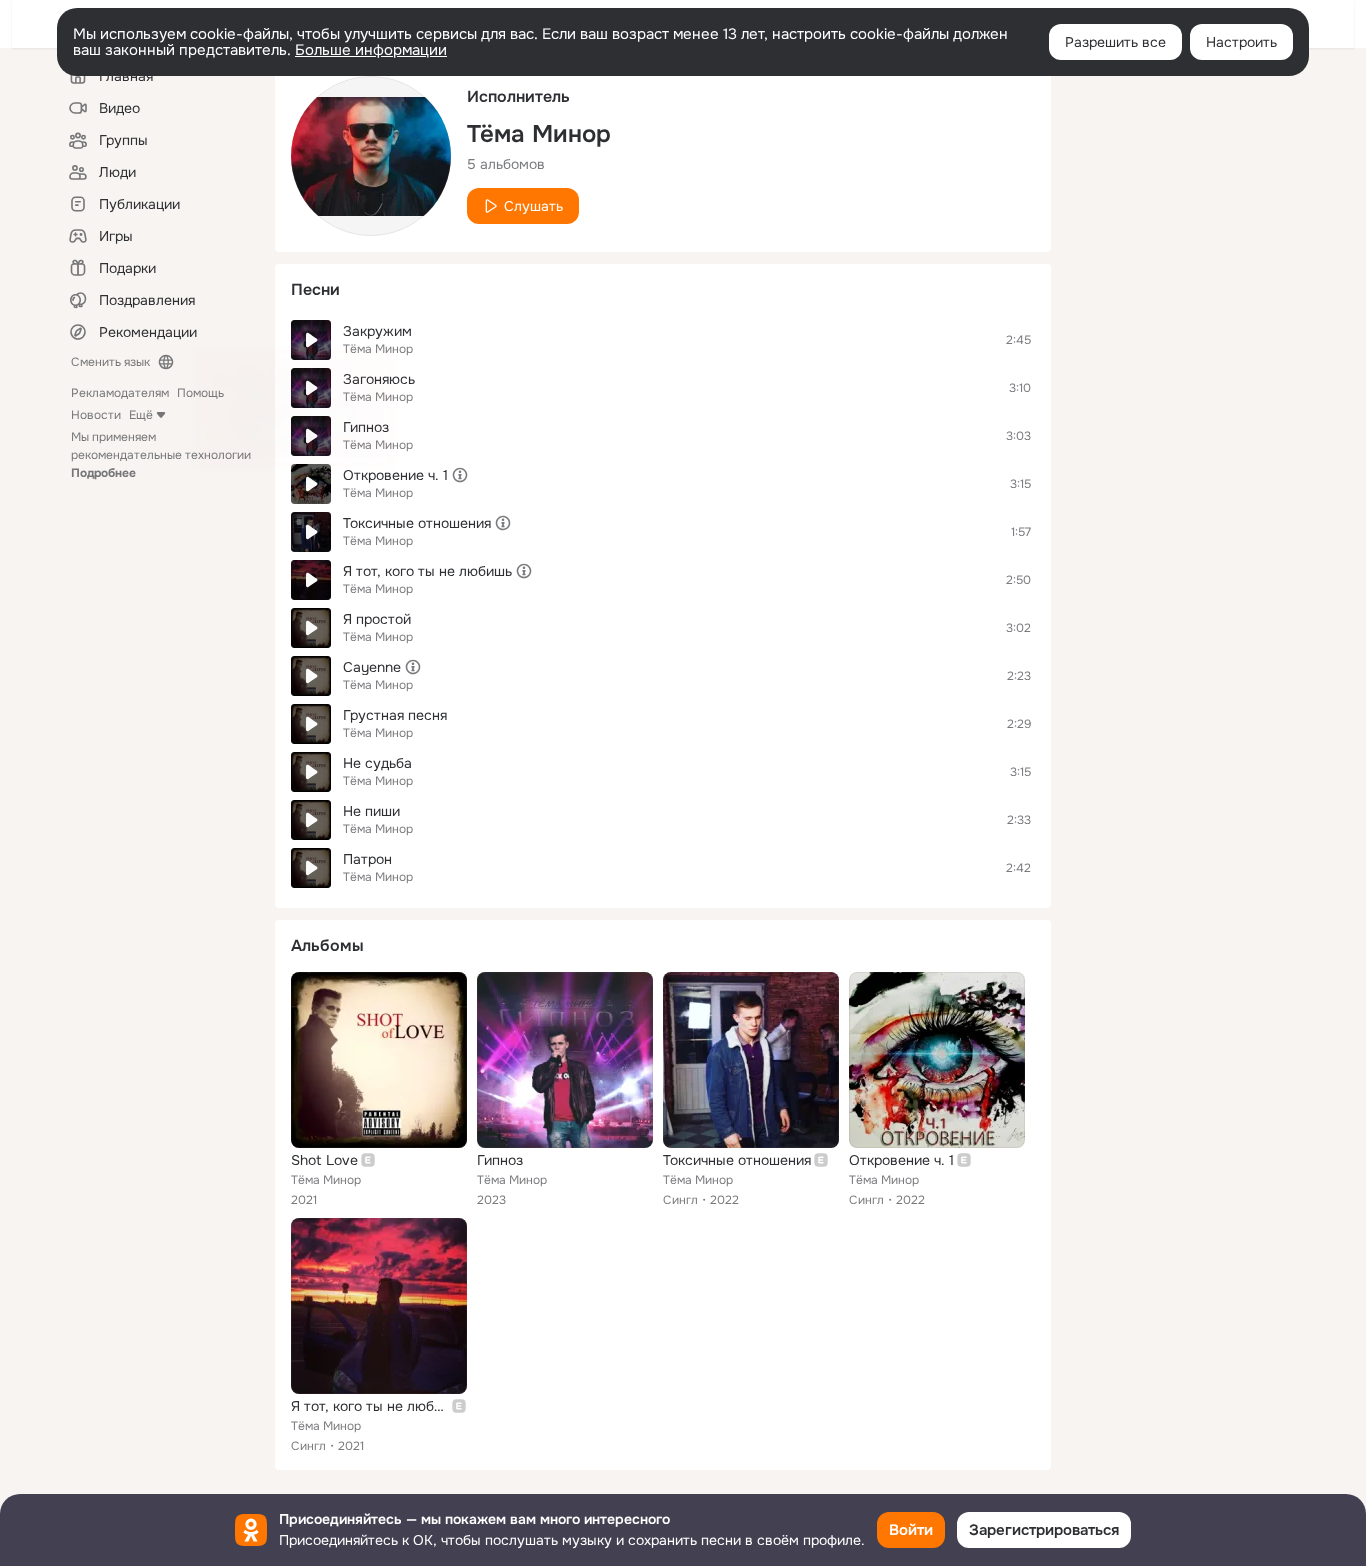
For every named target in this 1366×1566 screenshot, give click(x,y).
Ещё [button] (141, 415)
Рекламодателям (120, 393)
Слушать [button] (533, 206)
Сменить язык (110, 362)
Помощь (200, 393)
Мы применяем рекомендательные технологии (161, 455)
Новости (96, 415)
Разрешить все (1115, 42)
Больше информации (371, 50)
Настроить (1241, 42)
